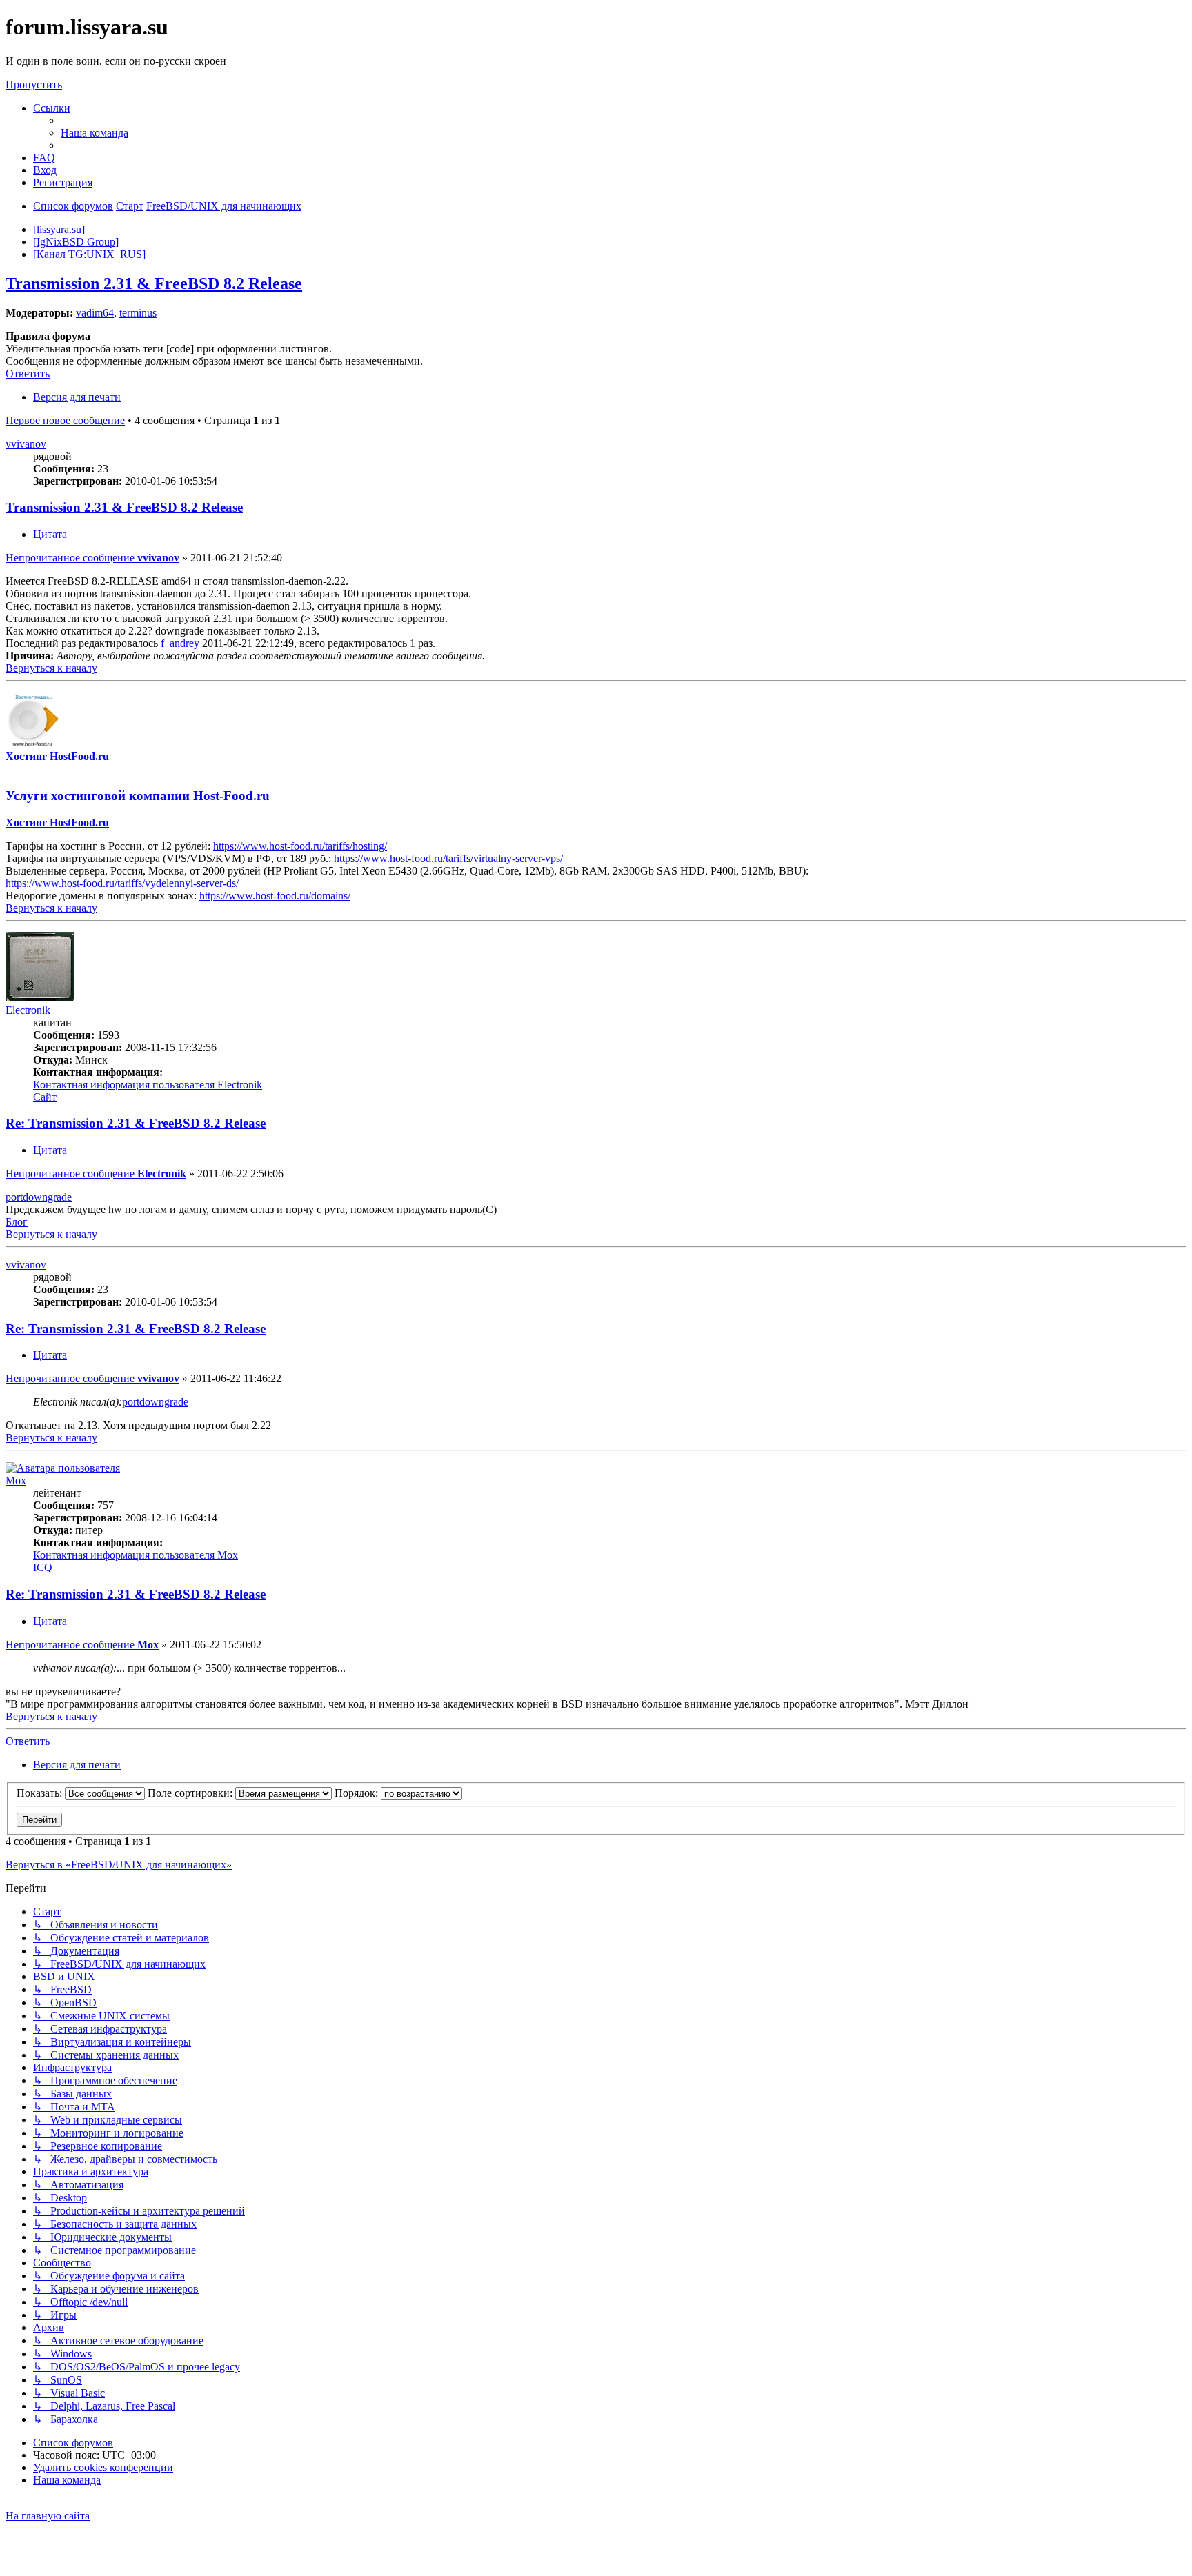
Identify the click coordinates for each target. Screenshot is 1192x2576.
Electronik (28, 1010)
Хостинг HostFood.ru (57, 756)
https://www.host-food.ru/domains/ (275, 896)
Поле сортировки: (191, 1793)
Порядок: (358, 1793)
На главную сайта (48, 2516)
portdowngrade (39, 1197)
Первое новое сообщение (65, 420)
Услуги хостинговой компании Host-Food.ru (138, 796)
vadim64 (95, 313)
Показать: (41, 1793)
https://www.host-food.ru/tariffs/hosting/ (300, 846)
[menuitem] (95, 133)
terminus (138, 313)
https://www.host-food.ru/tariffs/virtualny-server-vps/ (448, 858)
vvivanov (26, 444)
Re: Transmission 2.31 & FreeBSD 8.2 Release (136, 1123)
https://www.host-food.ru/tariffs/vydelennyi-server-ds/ (122, 883)
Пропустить (34, 84)
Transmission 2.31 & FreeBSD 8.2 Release (154, 283)
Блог (17, 1222)
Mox (16, 1480)
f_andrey (180, 643)
